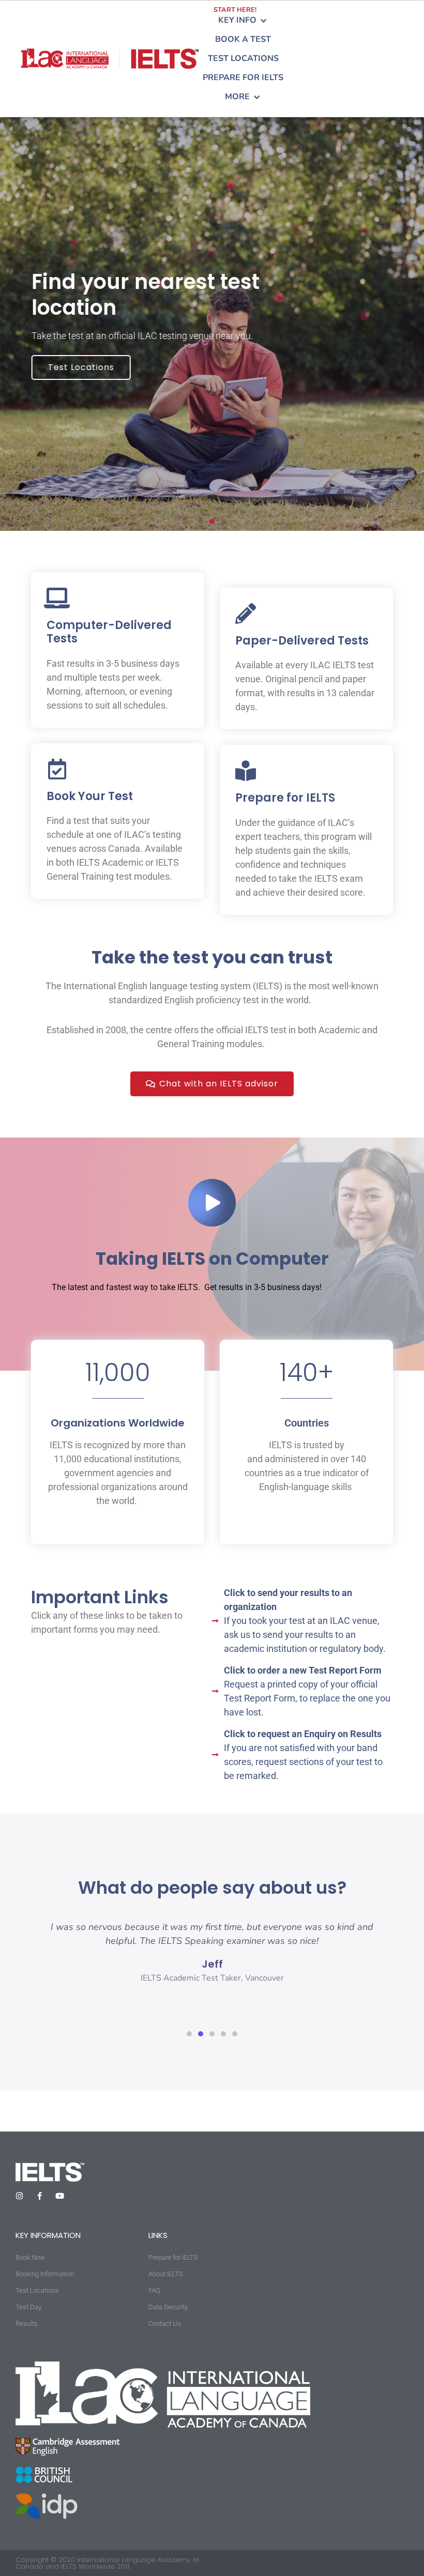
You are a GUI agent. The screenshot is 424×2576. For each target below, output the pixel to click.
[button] (243, 20)
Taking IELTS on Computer (212, 1259)
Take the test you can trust (212, 957)
